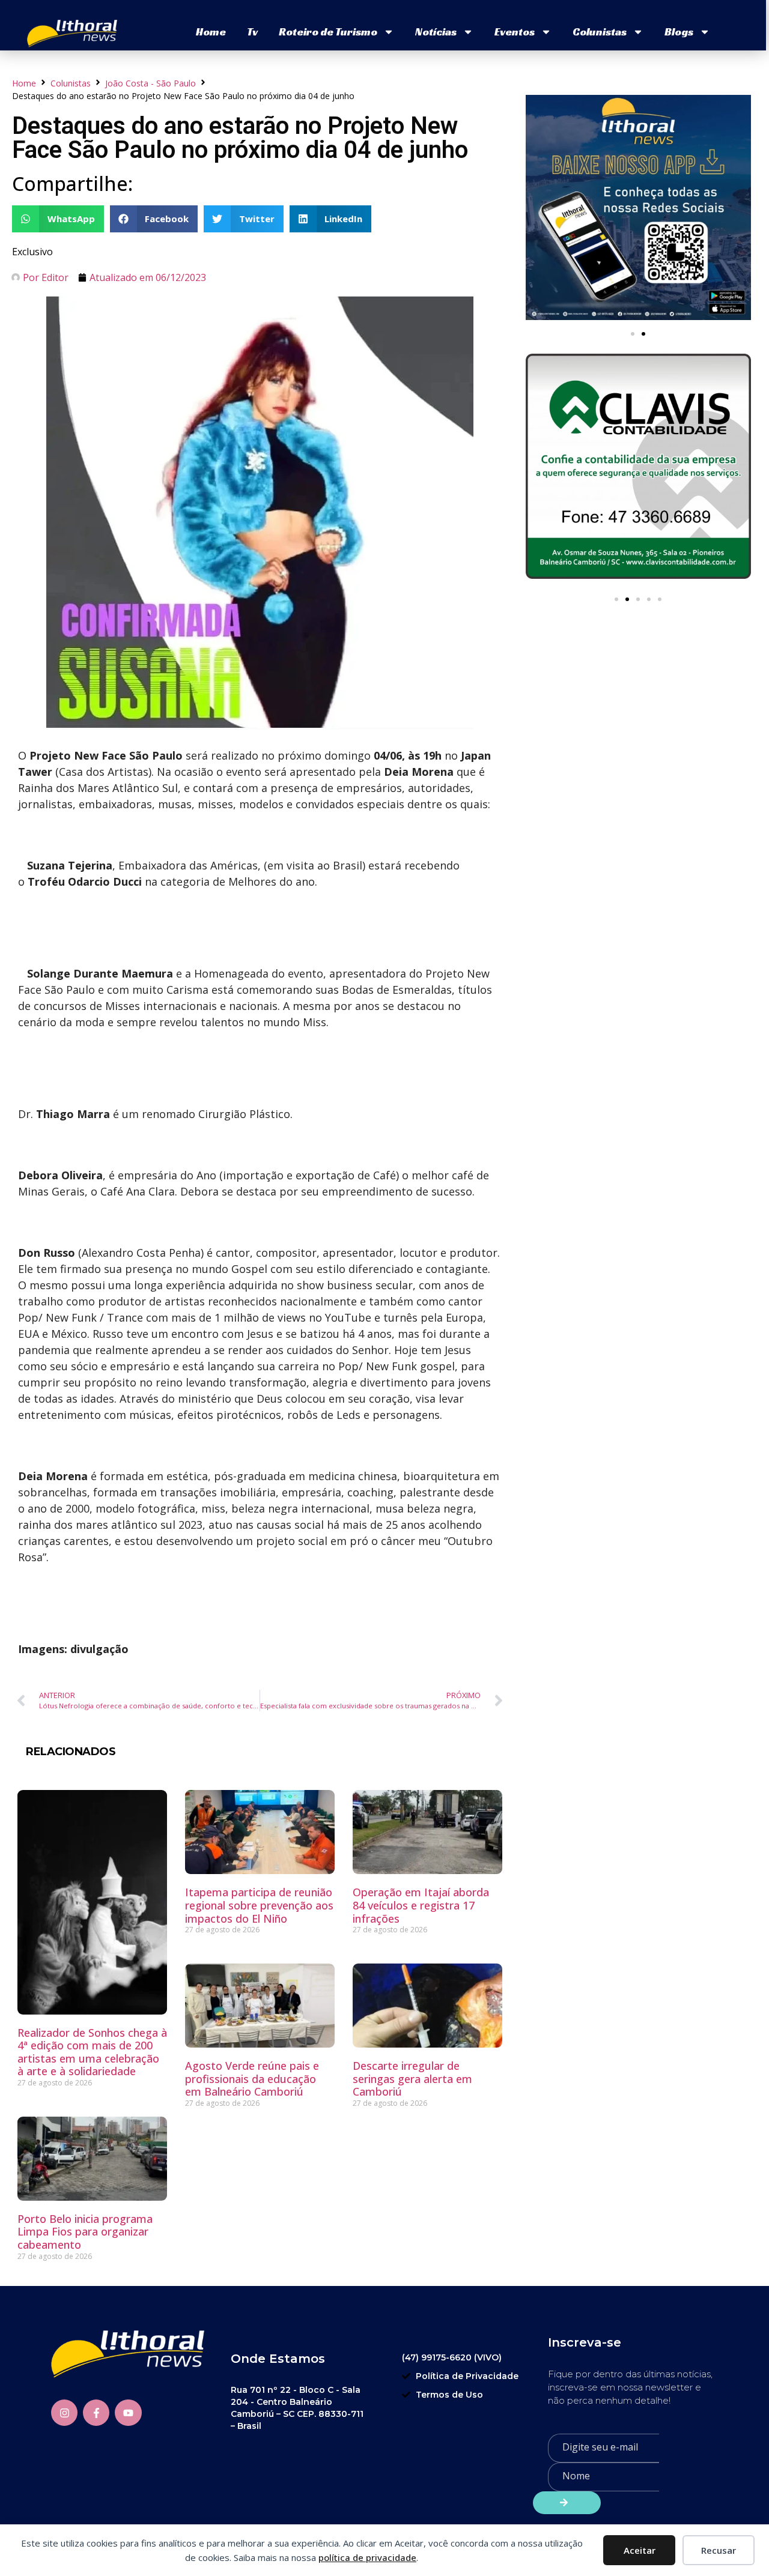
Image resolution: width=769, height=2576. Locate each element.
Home (211, 32)
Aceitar (640, 2550)
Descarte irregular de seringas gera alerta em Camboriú (412, 2079)
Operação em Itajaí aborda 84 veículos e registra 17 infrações (421, 1905)
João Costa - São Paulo (150, 83)
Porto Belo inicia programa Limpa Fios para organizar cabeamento (85, 2232)
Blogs (679, 32)
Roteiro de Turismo (328, 32)
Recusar (719, 2550)
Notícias (436, 32)
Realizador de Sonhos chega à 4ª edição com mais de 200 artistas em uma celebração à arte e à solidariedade (92, 2052)
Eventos (515, 32)
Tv (252, 32)
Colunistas (600, 32)
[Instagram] (64, 2413)
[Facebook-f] (96, 2413)
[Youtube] (128, 2413)
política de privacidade (367, 2557)
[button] (58, 219)
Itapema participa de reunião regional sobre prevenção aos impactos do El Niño (259, 1905)
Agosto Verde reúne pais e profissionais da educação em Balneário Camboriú (252, 2079)
